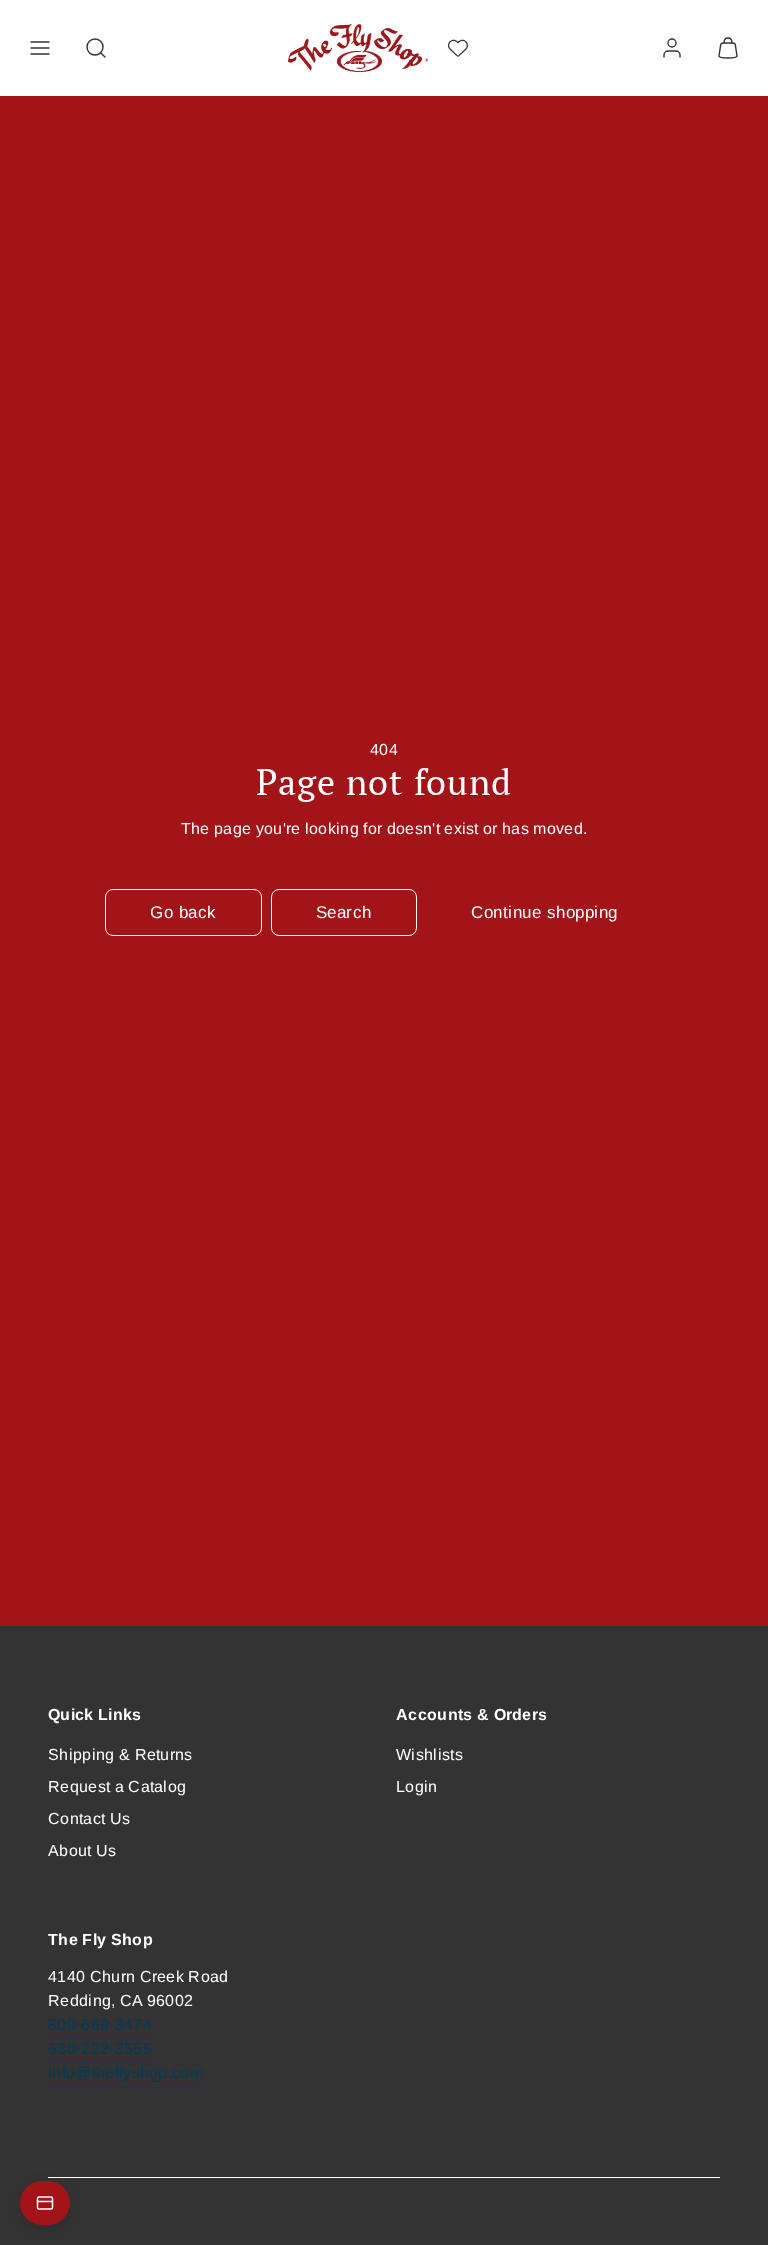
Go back (183, 912)
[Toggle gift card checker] (45, 2203)
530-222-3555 (100, 2048)
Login (417, 1786)
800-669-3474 (100, 2024)
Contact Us (89, 1818)
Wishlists (429, 1754)
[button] (40, 48)
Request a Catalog (117, 1786)
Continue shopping (544, 912)
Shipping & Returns (120, 1754)
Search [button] (344, 912)
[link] (672, 48)
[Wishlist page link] (458, 48)
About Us (82, 1850)
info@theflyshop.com (125, 2072)
